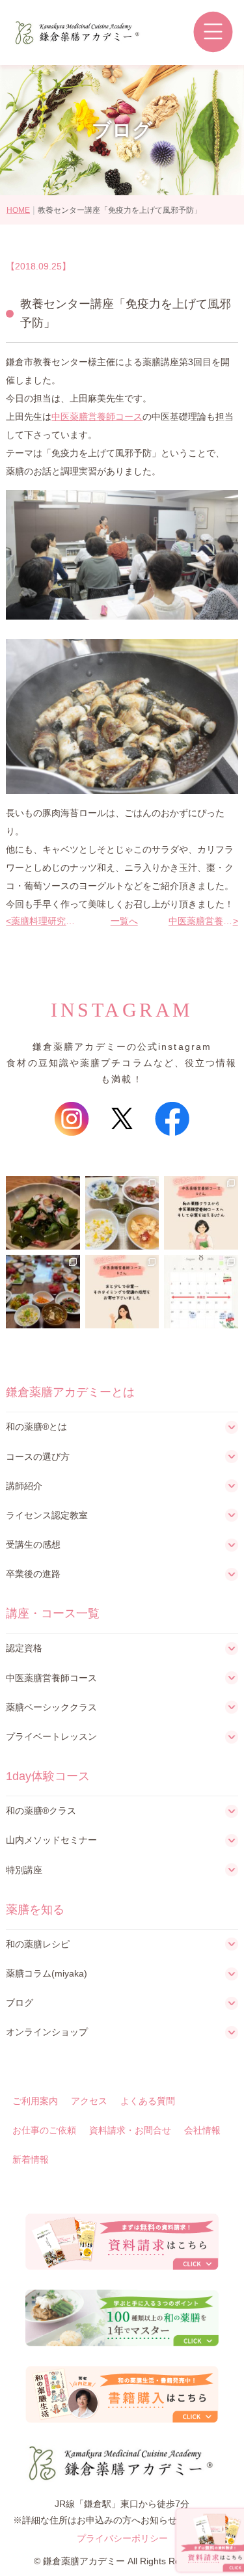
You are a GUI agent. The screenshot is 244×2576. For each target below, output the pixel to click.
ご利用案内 (35, 2101)
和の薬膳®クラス (41, 1811)
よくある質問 (148, 2101)
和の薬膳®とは (36, 1427)
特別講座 (24, 1870)
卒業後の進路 (33, 1574)
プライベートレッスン (51, 1736)
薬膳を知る (35, 1910)
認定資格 (24, 1648)
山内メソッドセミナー (51, 1840)
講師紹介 (24, 1486)
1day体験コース (48, 1776)
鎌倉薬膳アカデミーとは (70, 1392)
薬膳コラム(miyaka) (47, 1973)
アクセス (89, 2101)
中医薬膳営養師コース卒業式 (201, 921)
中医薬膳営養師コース (97, 417)
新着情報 (31, 2159)
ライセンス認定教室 (47, 1515)
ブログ (20, 2003)
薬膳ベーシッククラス (51, 1707)
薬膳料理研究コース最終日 (43, 921)
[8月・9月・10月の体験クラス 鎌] (201, 1292)
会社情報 (202, 2130)
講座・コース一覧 (53, 1613)
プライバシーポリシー (122, 2538)
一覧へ (122, 921)
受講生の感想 (33, 1544)
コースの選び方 (38, 1457)
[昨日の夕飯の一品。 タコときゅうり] (43, 1213)
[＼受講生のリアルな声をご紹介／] (201, 1213)
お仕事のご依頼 (44, 2130)
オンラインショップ (47, 2032)
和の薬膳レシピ (38, 1944)
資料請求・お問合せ (130, 2130)
